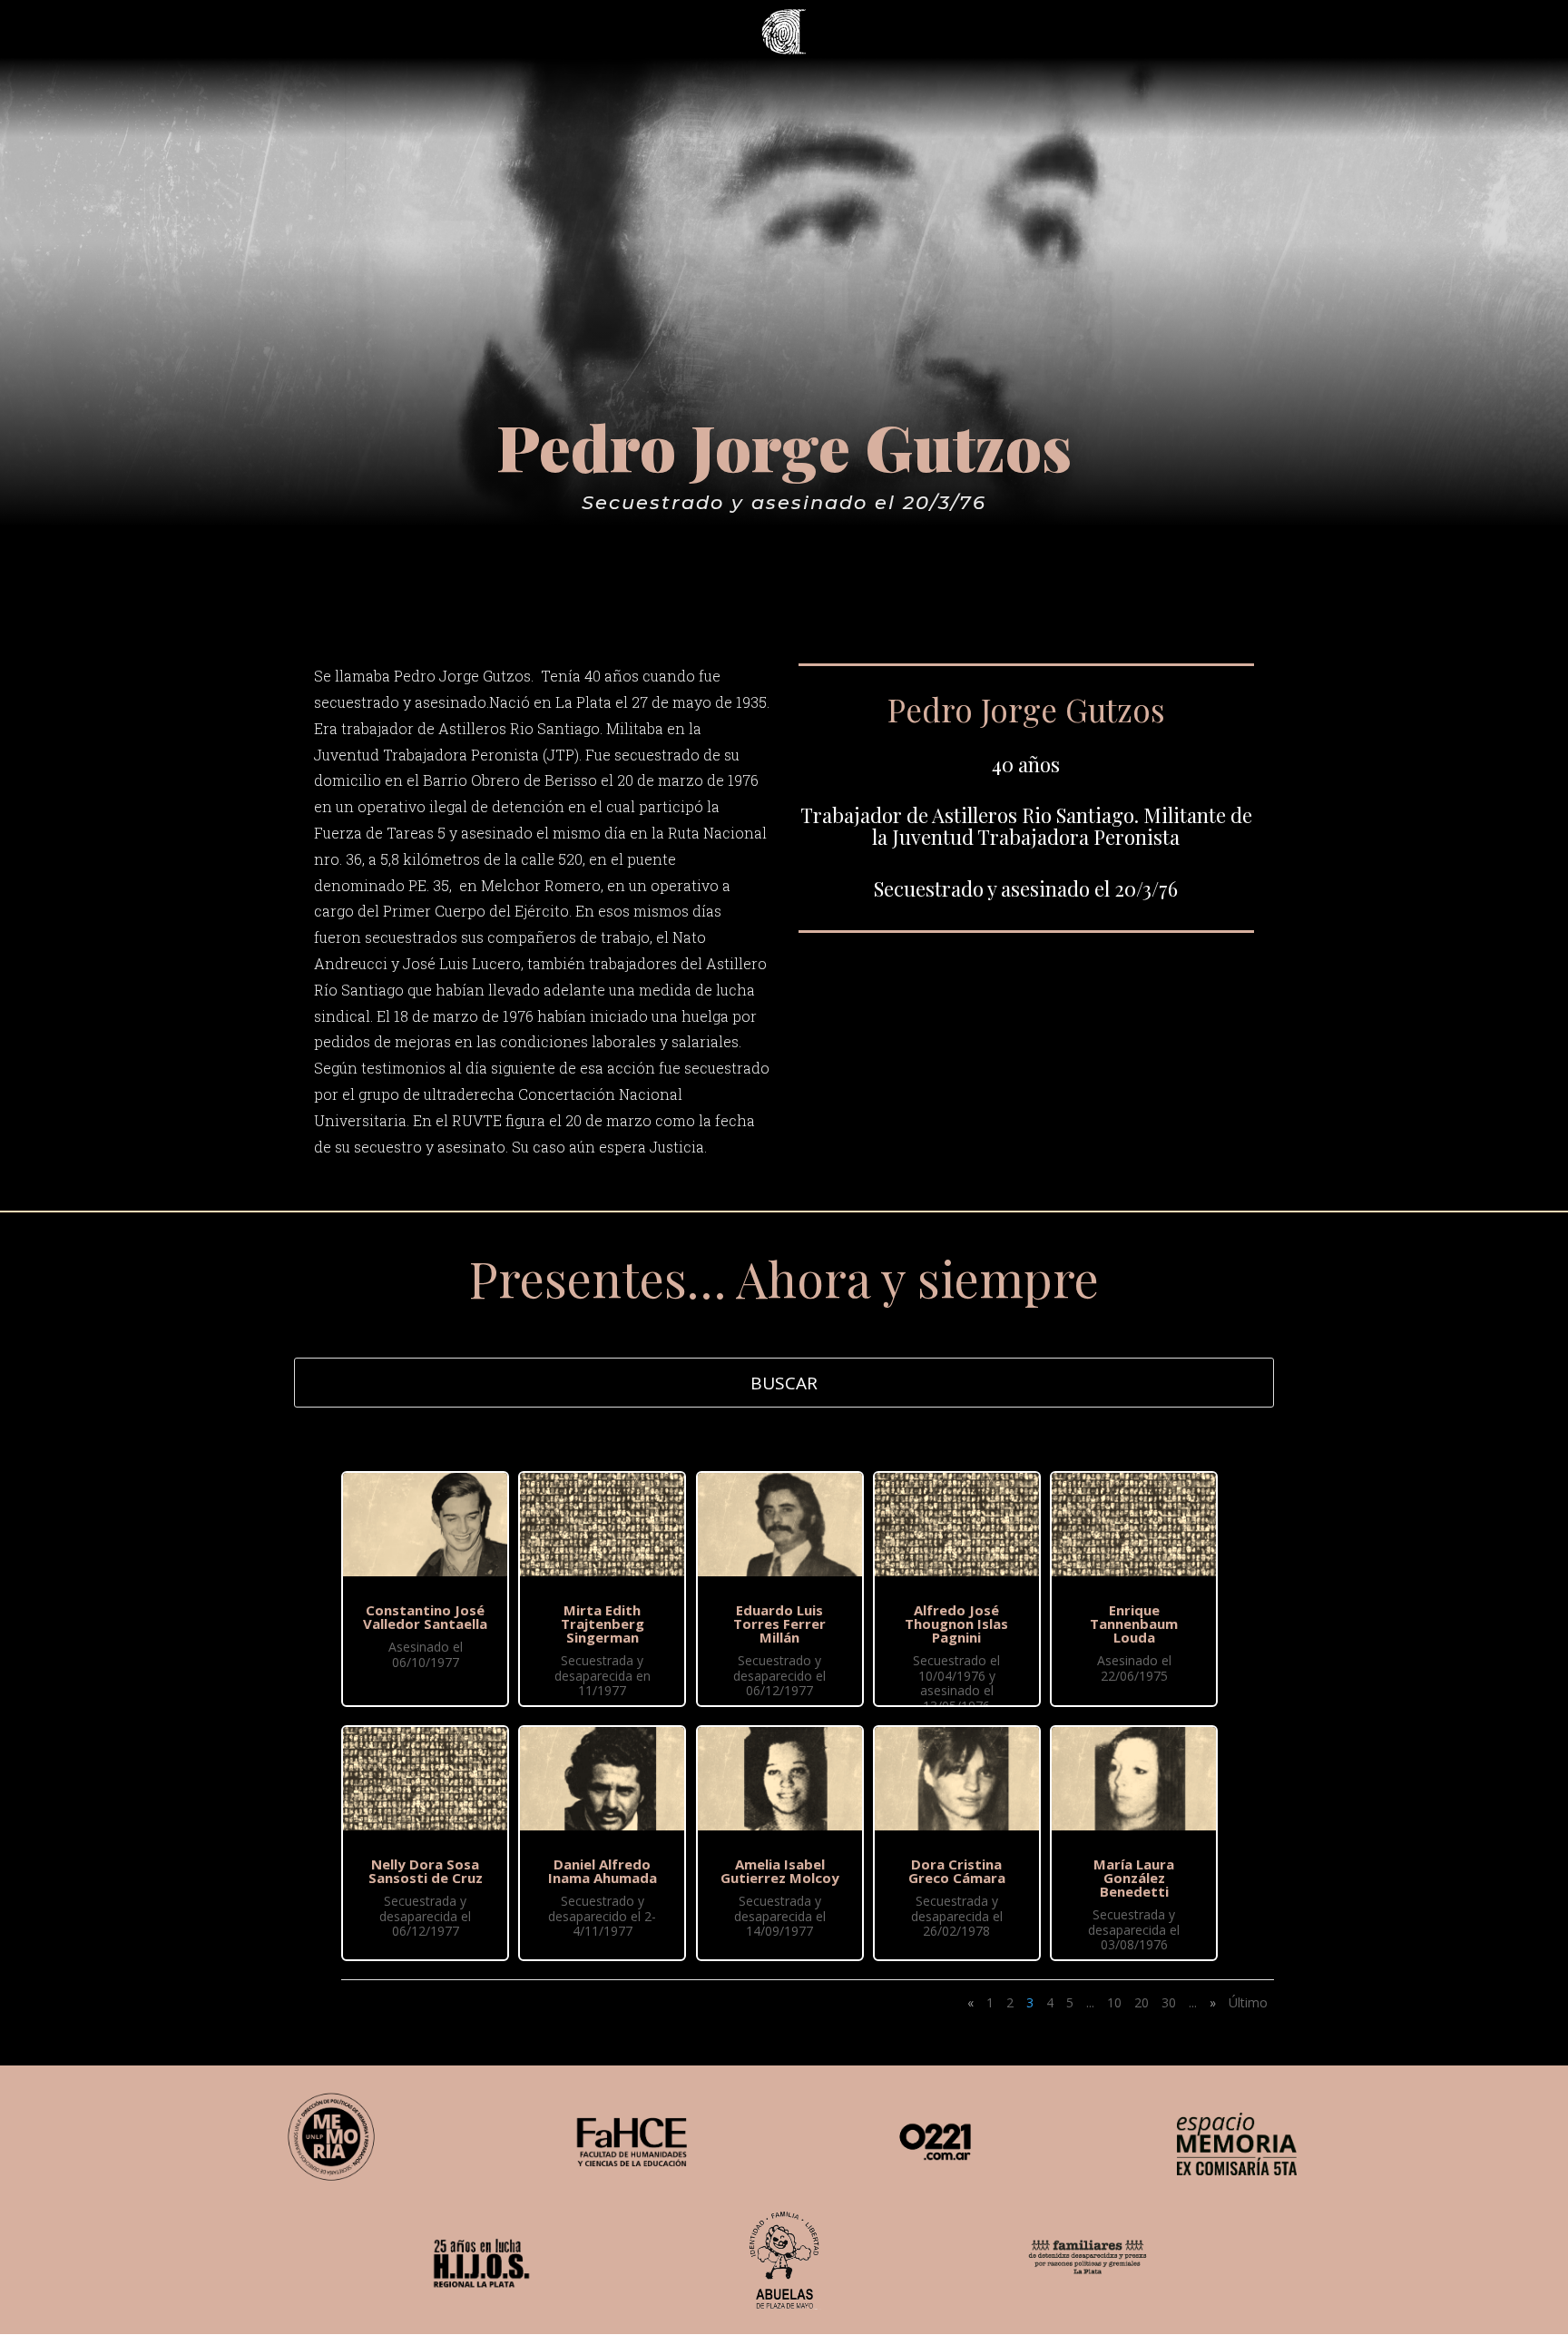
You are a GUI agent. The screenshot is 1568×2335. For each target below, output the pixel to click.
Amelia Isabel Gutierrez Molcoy (780, 1871)
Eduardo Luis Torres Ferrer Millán (779, 1624)
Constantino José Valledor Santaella (425, 1617)
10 (1114, 2002)
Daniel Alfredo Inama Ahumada (603, 1871)
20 (1142, 2002)
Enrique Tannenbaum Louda (1134, 1624)
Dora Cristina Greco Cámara (957, 1871)
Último (1248, 2002)
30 (1169, 2002)
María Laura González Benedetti (1134, 1878)
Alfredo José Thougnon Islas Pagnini (956, 1624)
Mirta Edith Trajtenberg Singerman (603, 1624)
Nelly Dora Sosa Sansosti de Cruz (426, 1871)
